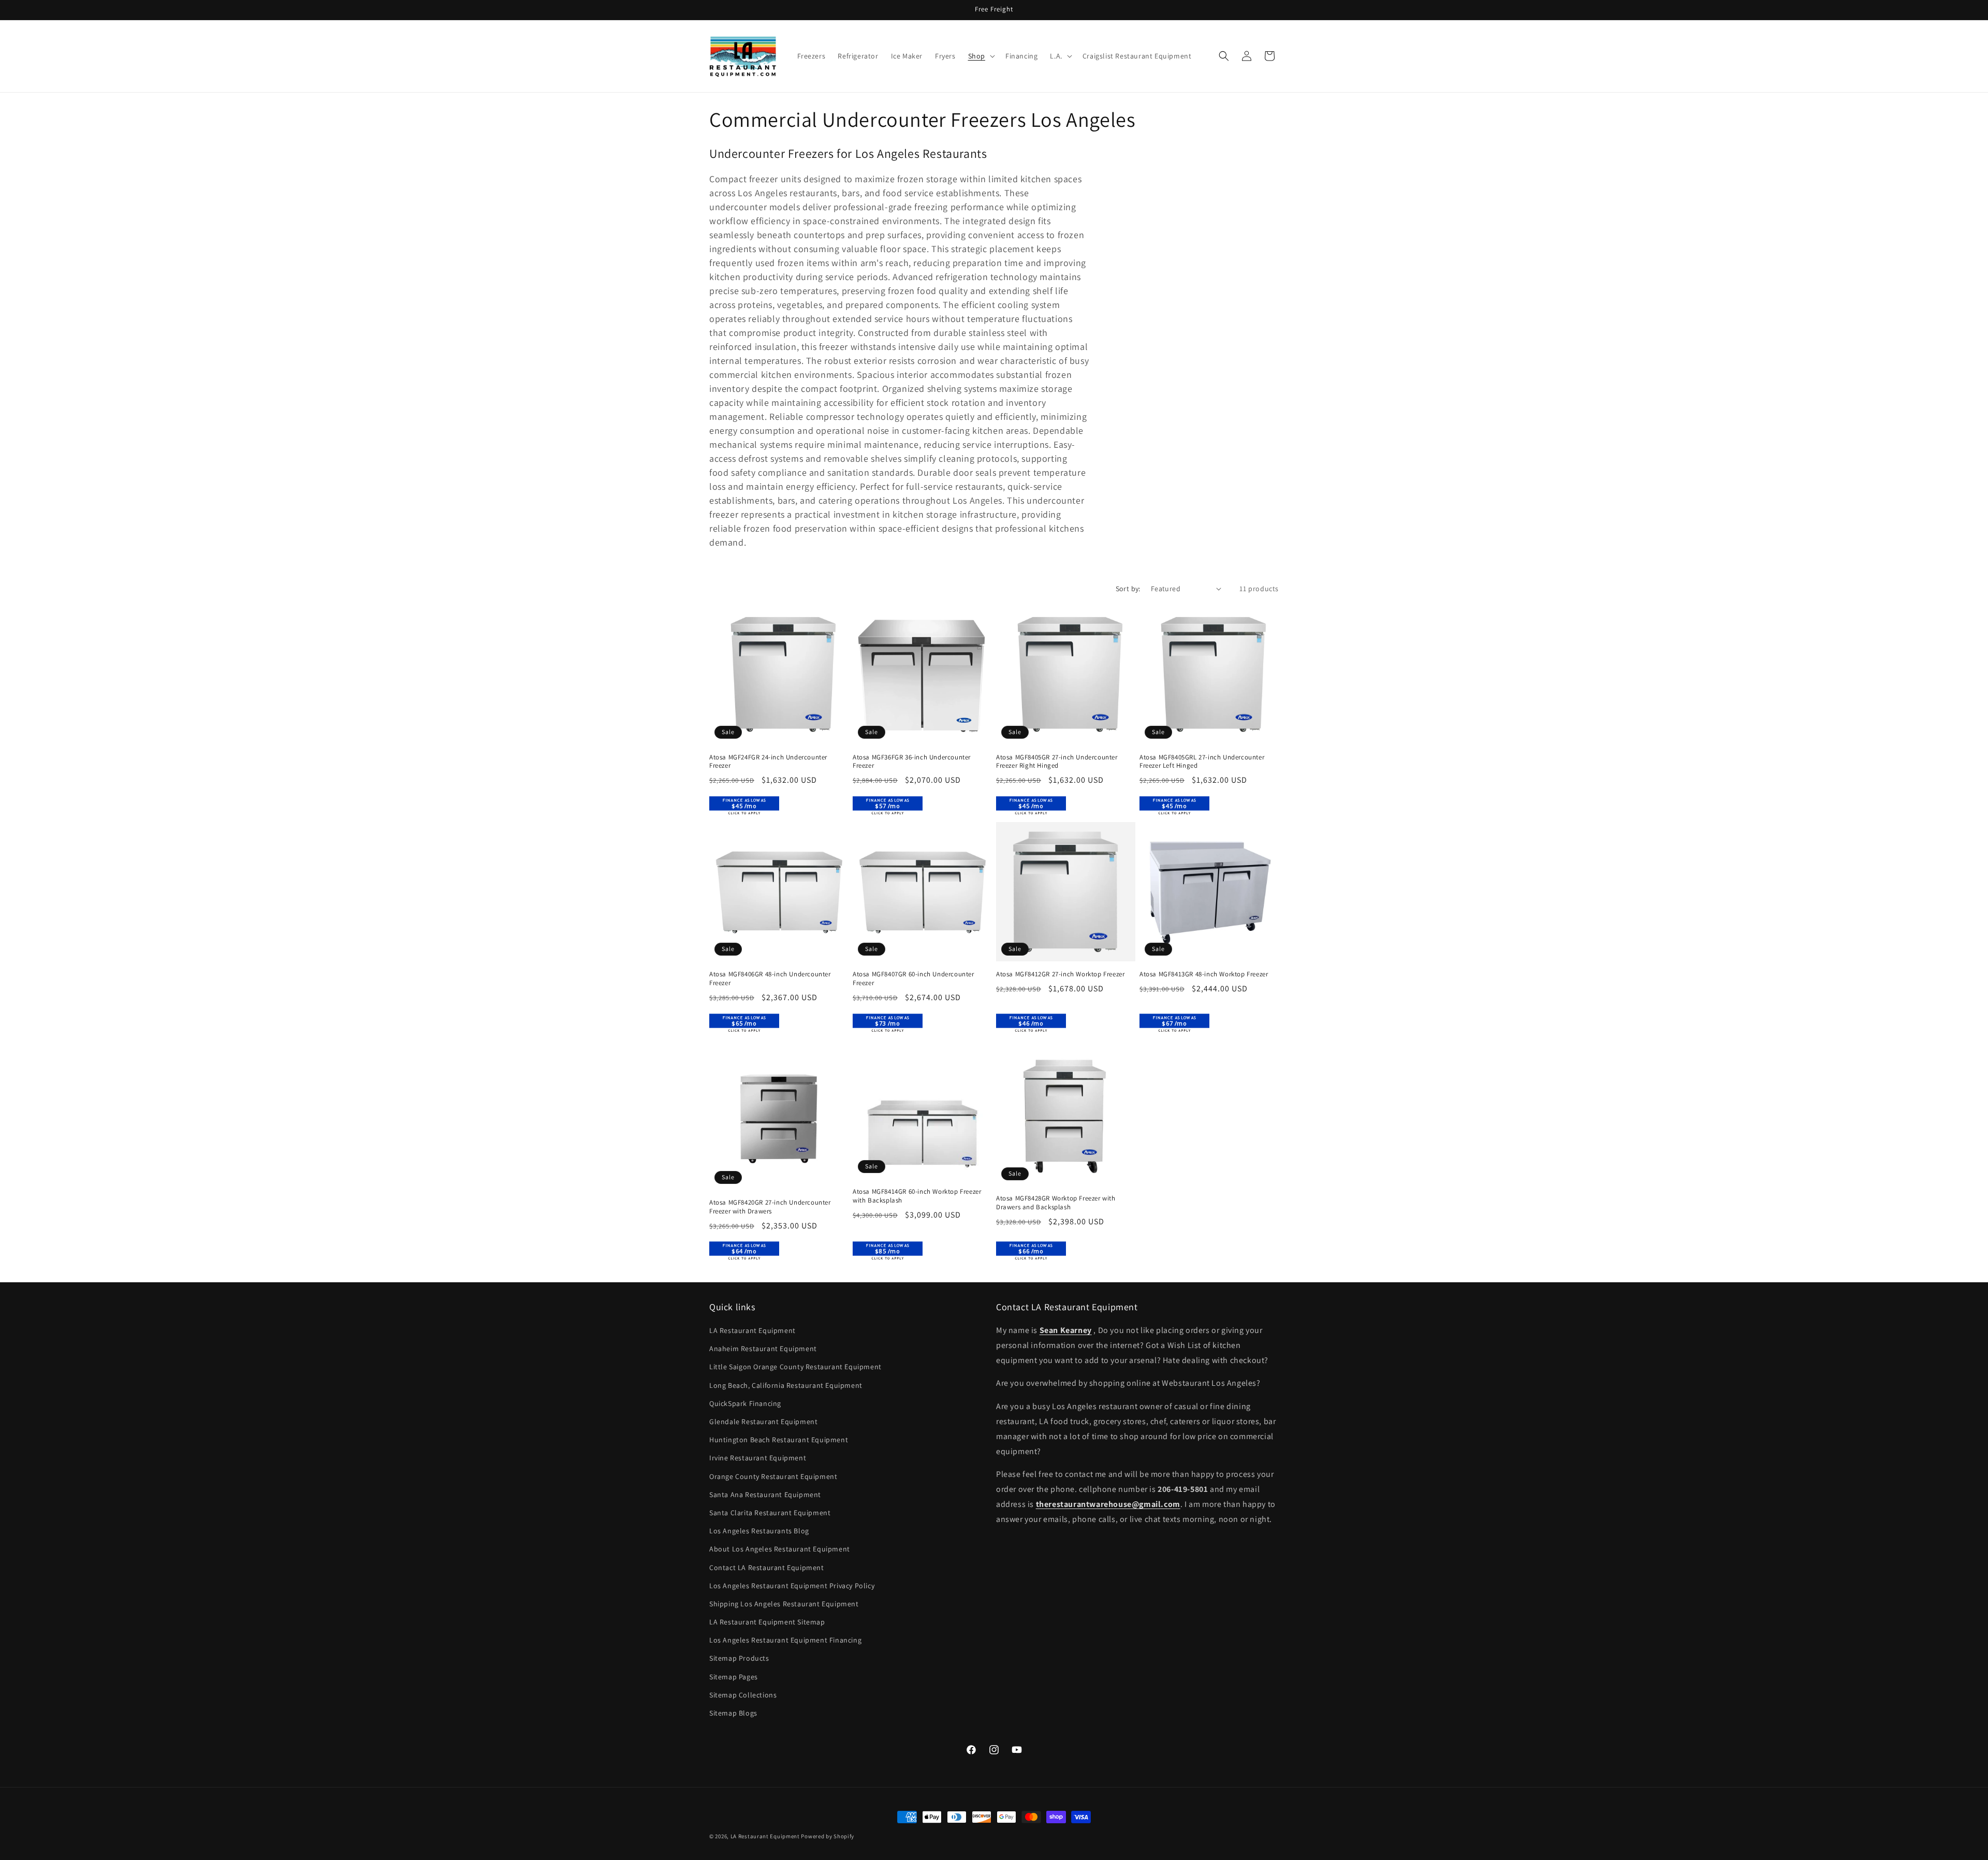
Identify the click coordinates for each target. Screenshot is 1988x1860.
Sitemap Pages (734, 1677)
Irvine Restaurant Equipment (758, 1458)
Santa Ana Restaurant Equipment (765, 1495)
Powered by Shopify (828, 1836)
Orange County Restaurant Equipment (773, 1476)
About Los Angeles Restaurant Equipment (780, 1549)
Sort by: (1128, 589)
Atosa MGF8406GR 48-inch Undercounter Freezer (770, 979)
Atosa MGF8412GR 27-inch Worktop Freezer (1060, 974)
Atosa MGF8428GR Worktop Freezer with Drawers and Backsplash (1056, 1203)
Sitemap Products (739, 1659)
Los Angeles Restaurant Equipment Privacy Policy (792, 1586)
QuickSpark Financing (745, 1403)
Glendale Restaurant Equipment (763, 1422)
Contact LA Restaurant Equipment (767, 1568)
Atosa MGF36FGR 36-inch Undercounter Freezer (912, 762)
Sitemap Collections (743, 1695)
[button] (981, 56)
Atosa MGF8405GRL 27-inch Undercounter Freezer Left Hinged (1202, 762)
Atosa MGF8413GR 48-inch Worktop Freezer (1204, 974)
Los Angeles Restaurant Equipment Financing (785, 1641)
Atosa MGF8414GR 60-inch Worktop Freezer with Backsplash (917, 1196)
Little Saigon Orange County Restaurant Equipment (795, 1367)
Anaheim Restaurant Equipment (763, 1349)
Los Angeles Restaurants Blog (759, 1531)
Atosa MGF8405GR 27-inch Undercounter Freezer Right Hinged (1057, 762)
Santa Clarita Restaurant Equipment (770, 1513)
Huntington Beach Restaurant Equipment (779, 1440)
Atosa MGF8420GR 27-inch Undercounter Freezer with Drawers (770, 1207)
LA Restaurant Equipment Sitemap (767, 1622)
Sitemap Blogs (733, 1713)
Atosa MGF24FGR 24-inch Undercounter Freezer (768, 762)
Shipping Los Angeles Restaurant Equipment (784, 1604)
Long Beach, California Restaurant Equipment (786, 1385)
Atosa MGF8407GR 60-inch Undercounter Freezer (913, 979)
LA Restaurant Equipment (752, 1330)
